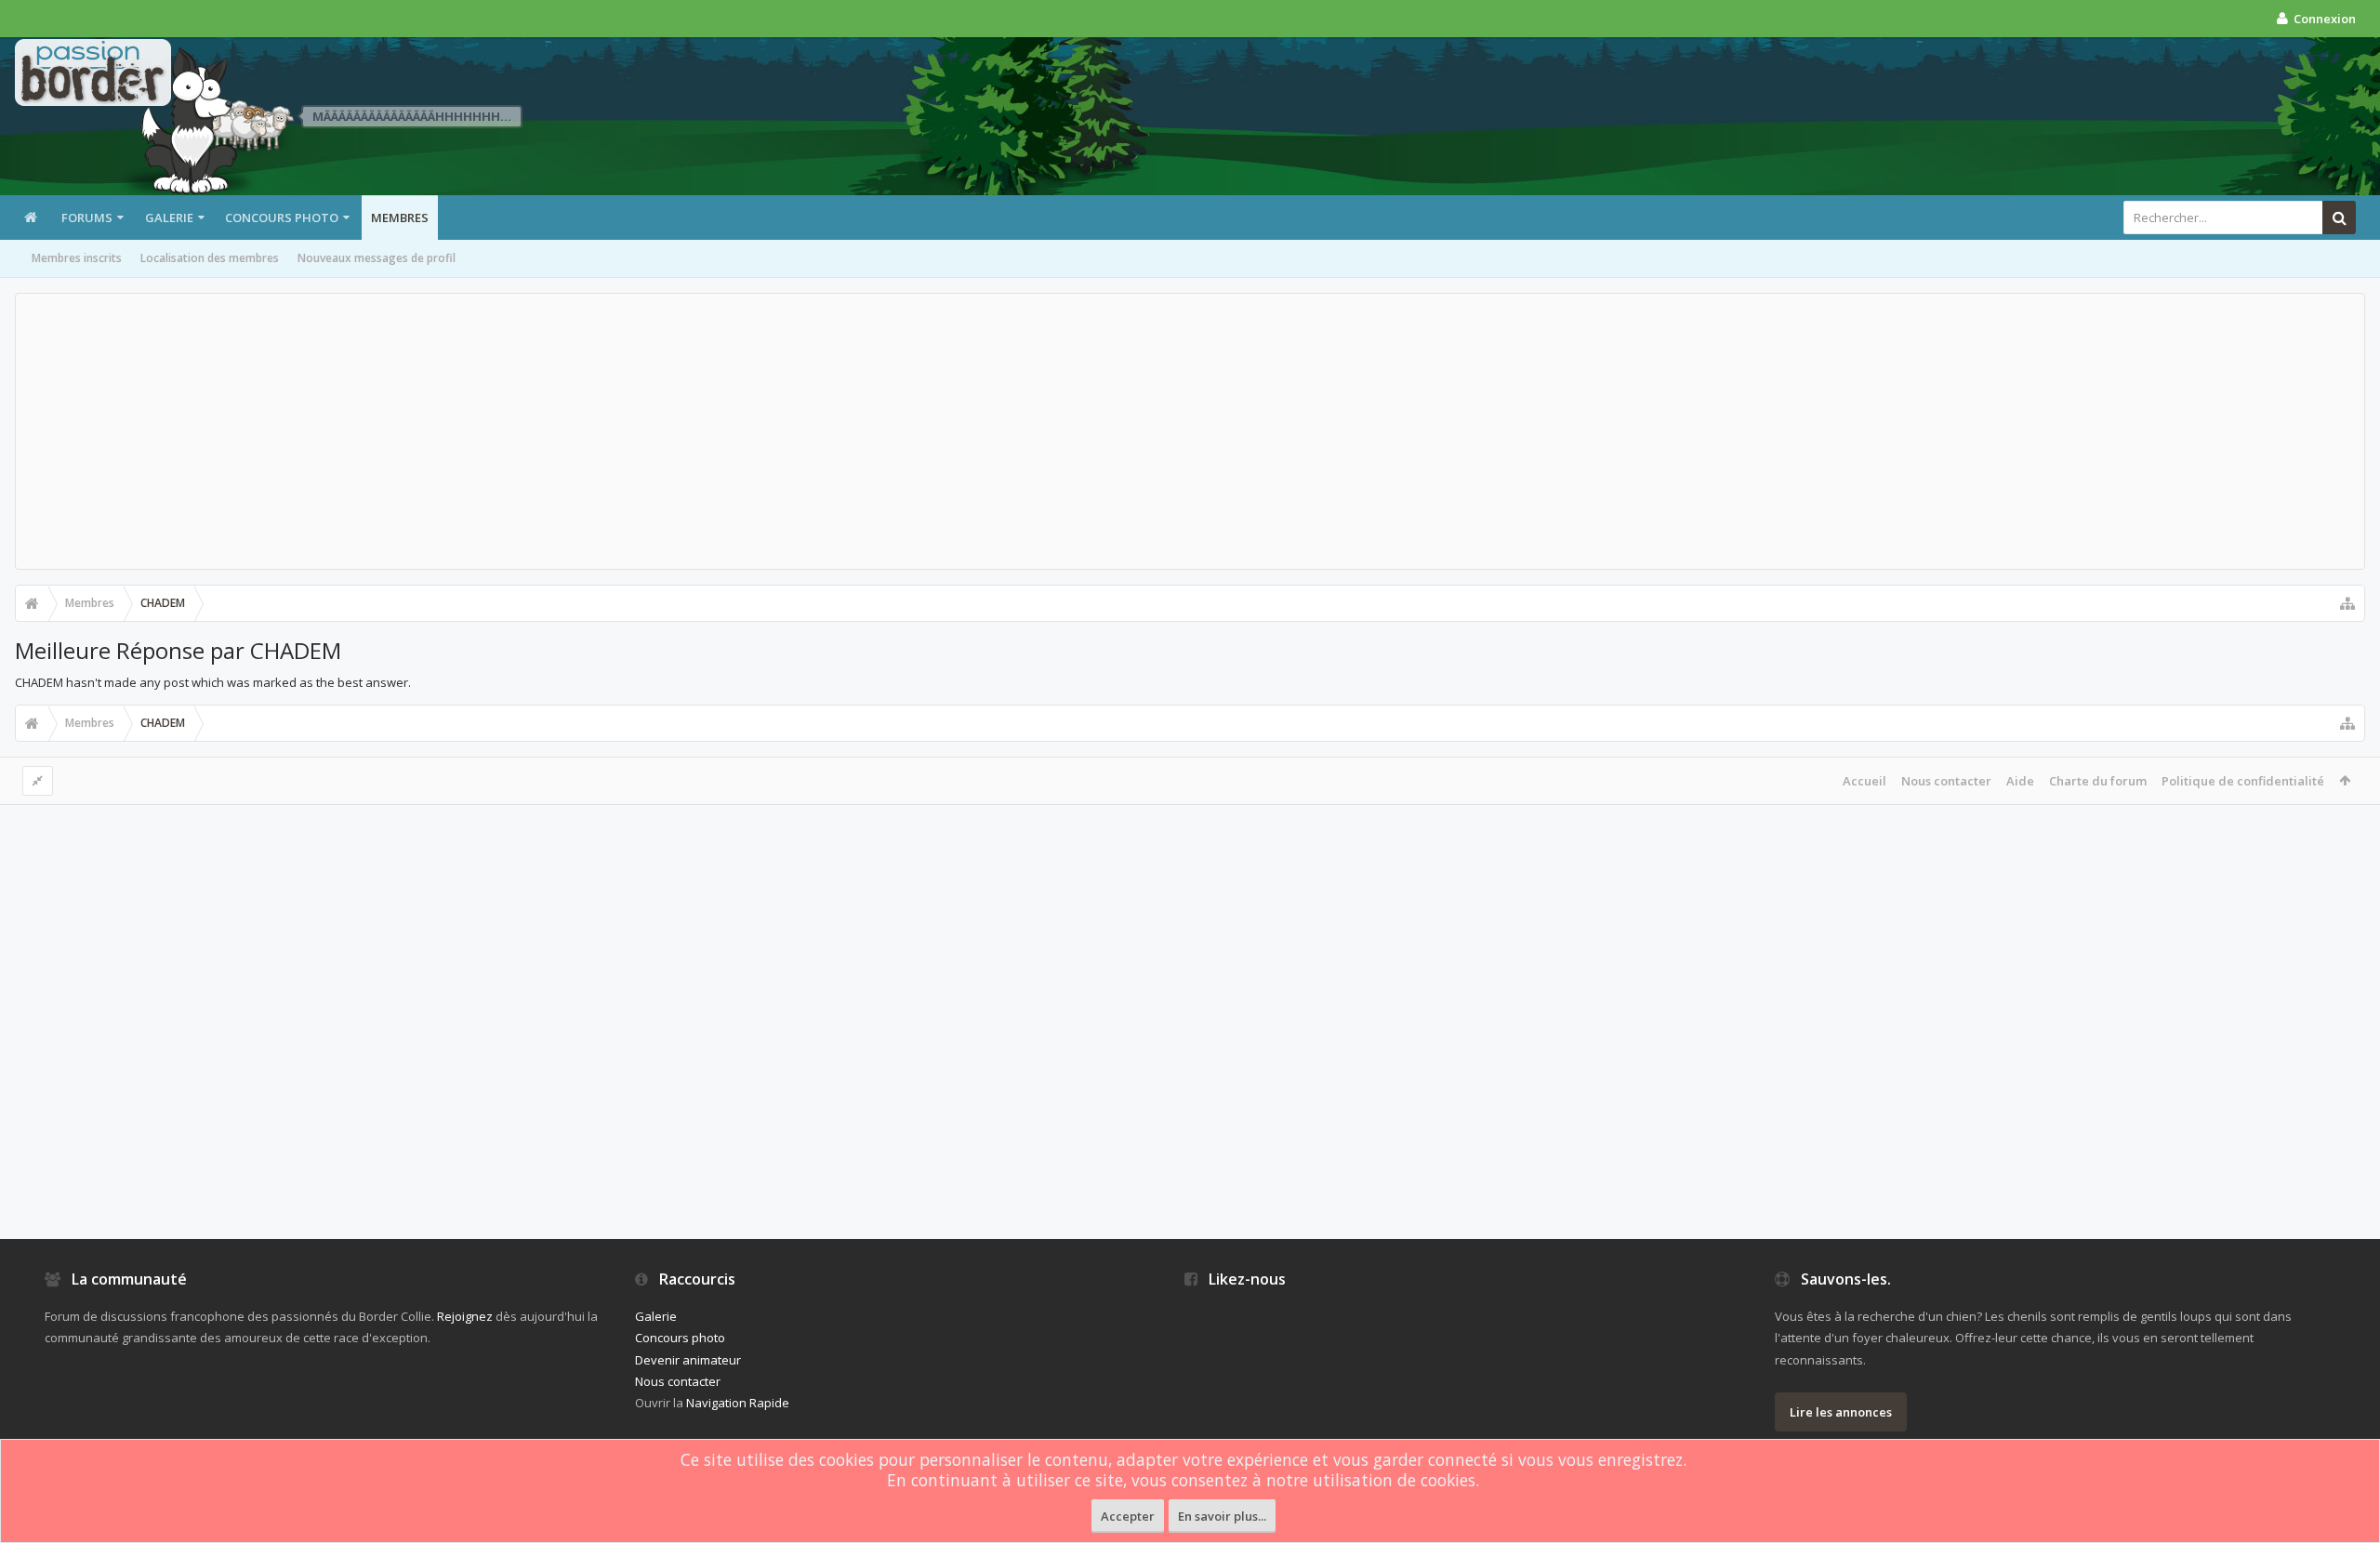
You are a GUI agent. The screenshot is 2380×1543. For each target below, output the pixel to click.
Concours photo (282, 218)
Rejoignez (465, 1316)
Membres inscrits (77, 258)
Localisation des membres (210, 258)
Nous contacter (1946, 781)
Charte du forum (2098, 781)
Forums (87, 218)
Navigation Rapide (738, 1403)
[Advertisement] (1190, 431)
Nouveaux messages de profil (377, 258)
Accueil (1864, 781)
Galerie (169, 218)
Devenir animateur (688, 1360)
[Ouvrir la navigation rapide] (2347, 603)
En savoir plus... (1222, 1516)
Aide (2020, 781)
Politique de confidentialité (2243, 781)
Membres (400, 218)
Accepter (1128, 1516)
